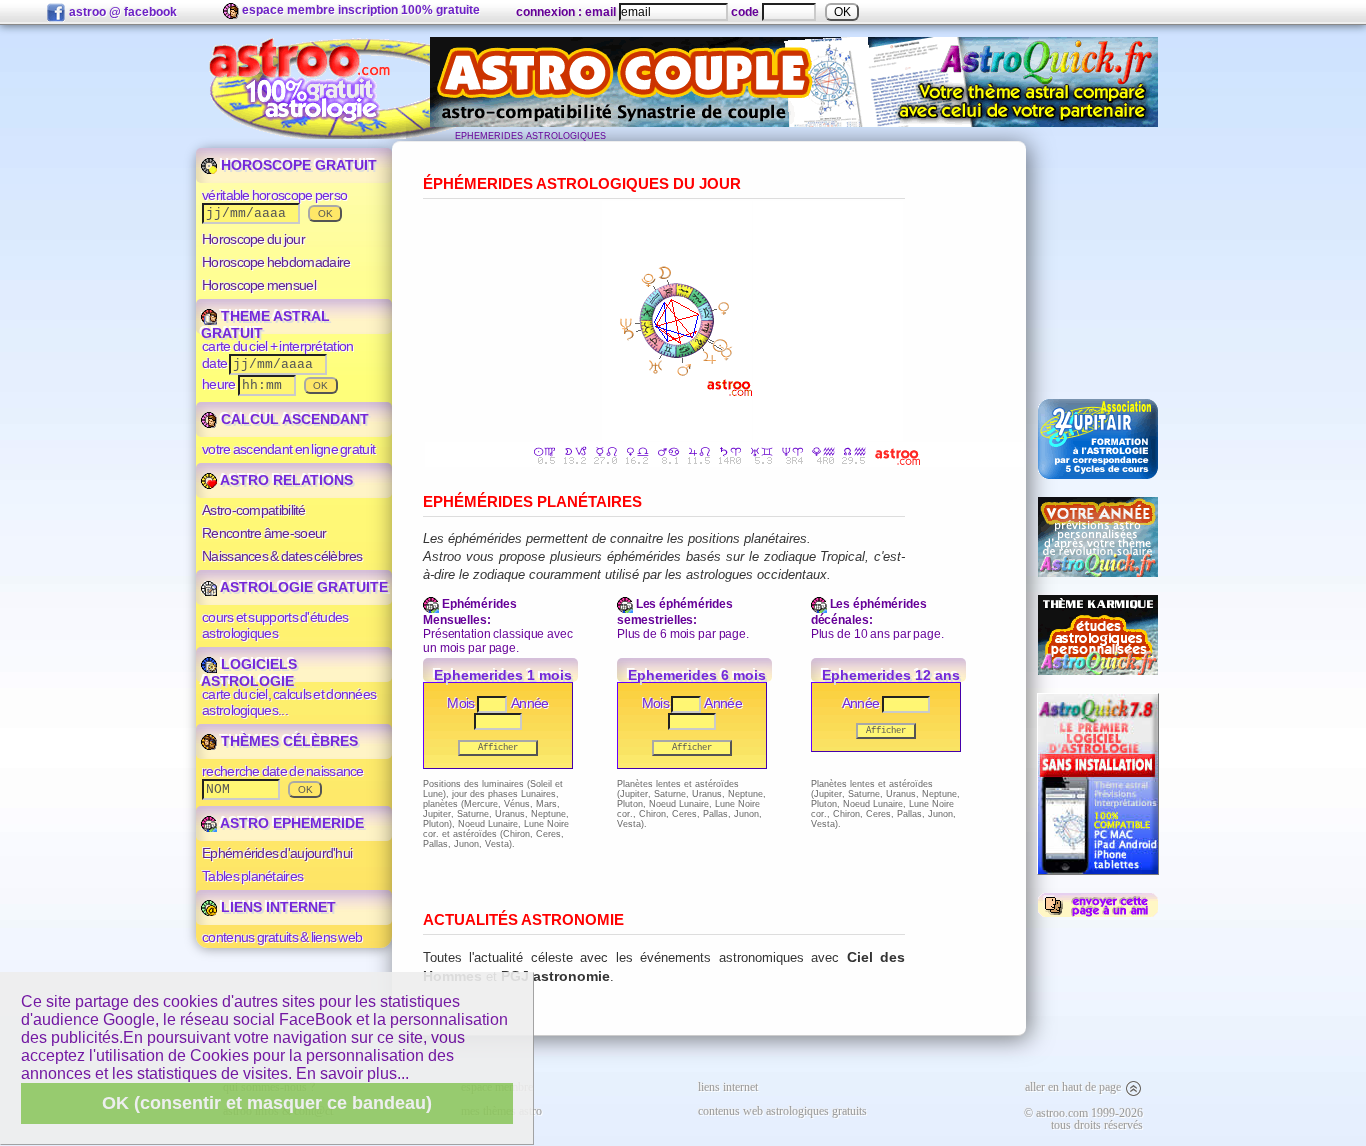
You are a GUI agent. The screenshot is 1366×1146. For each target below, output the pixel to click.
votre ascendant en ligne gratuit (288, 449)
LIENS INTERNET (276, 907)
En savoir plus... (352, 1073)
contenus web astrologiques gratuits (782, 1111)
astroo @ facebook (121, 12)
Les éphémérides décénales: (869, 612)
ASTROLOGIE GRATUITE (302, 587)
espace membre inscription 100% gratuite (359, 10)
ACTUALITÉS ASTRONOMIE (523, 919)
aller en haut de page (1074, 1087)
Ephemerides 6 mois (697, 675)
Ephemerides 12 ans (891, 675)
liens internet (728, 1087)
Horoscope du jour (253, 239)
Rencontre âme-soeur (264, 533)
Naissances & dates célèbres (282, 556)
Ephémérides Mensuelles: (470, 612)
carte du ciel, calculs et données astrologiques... (289, 702)
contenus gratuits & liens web (282, 937)
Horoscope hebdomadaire (276, 262)
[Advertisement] (1098, 261)
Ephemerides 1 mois (503, 675)
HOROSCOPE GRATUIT (297, 165)
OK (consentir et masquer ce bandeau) (267, 1103)
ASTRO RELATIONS (285, 480)
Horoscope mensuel (259, 285)
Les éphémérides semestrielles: (675, 612)
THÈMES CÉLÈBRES (287, 741)
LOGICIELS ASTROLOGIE (249, 672)
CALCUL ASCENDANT (293, 419)
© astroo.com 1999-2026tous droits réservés (1083, 1119)
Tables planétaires (252, 876)
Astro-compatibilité (254, 510)
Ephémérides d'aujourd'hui (277, 853)
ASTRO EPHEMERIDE (290, 823)
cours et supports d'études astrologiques (275, 625)
